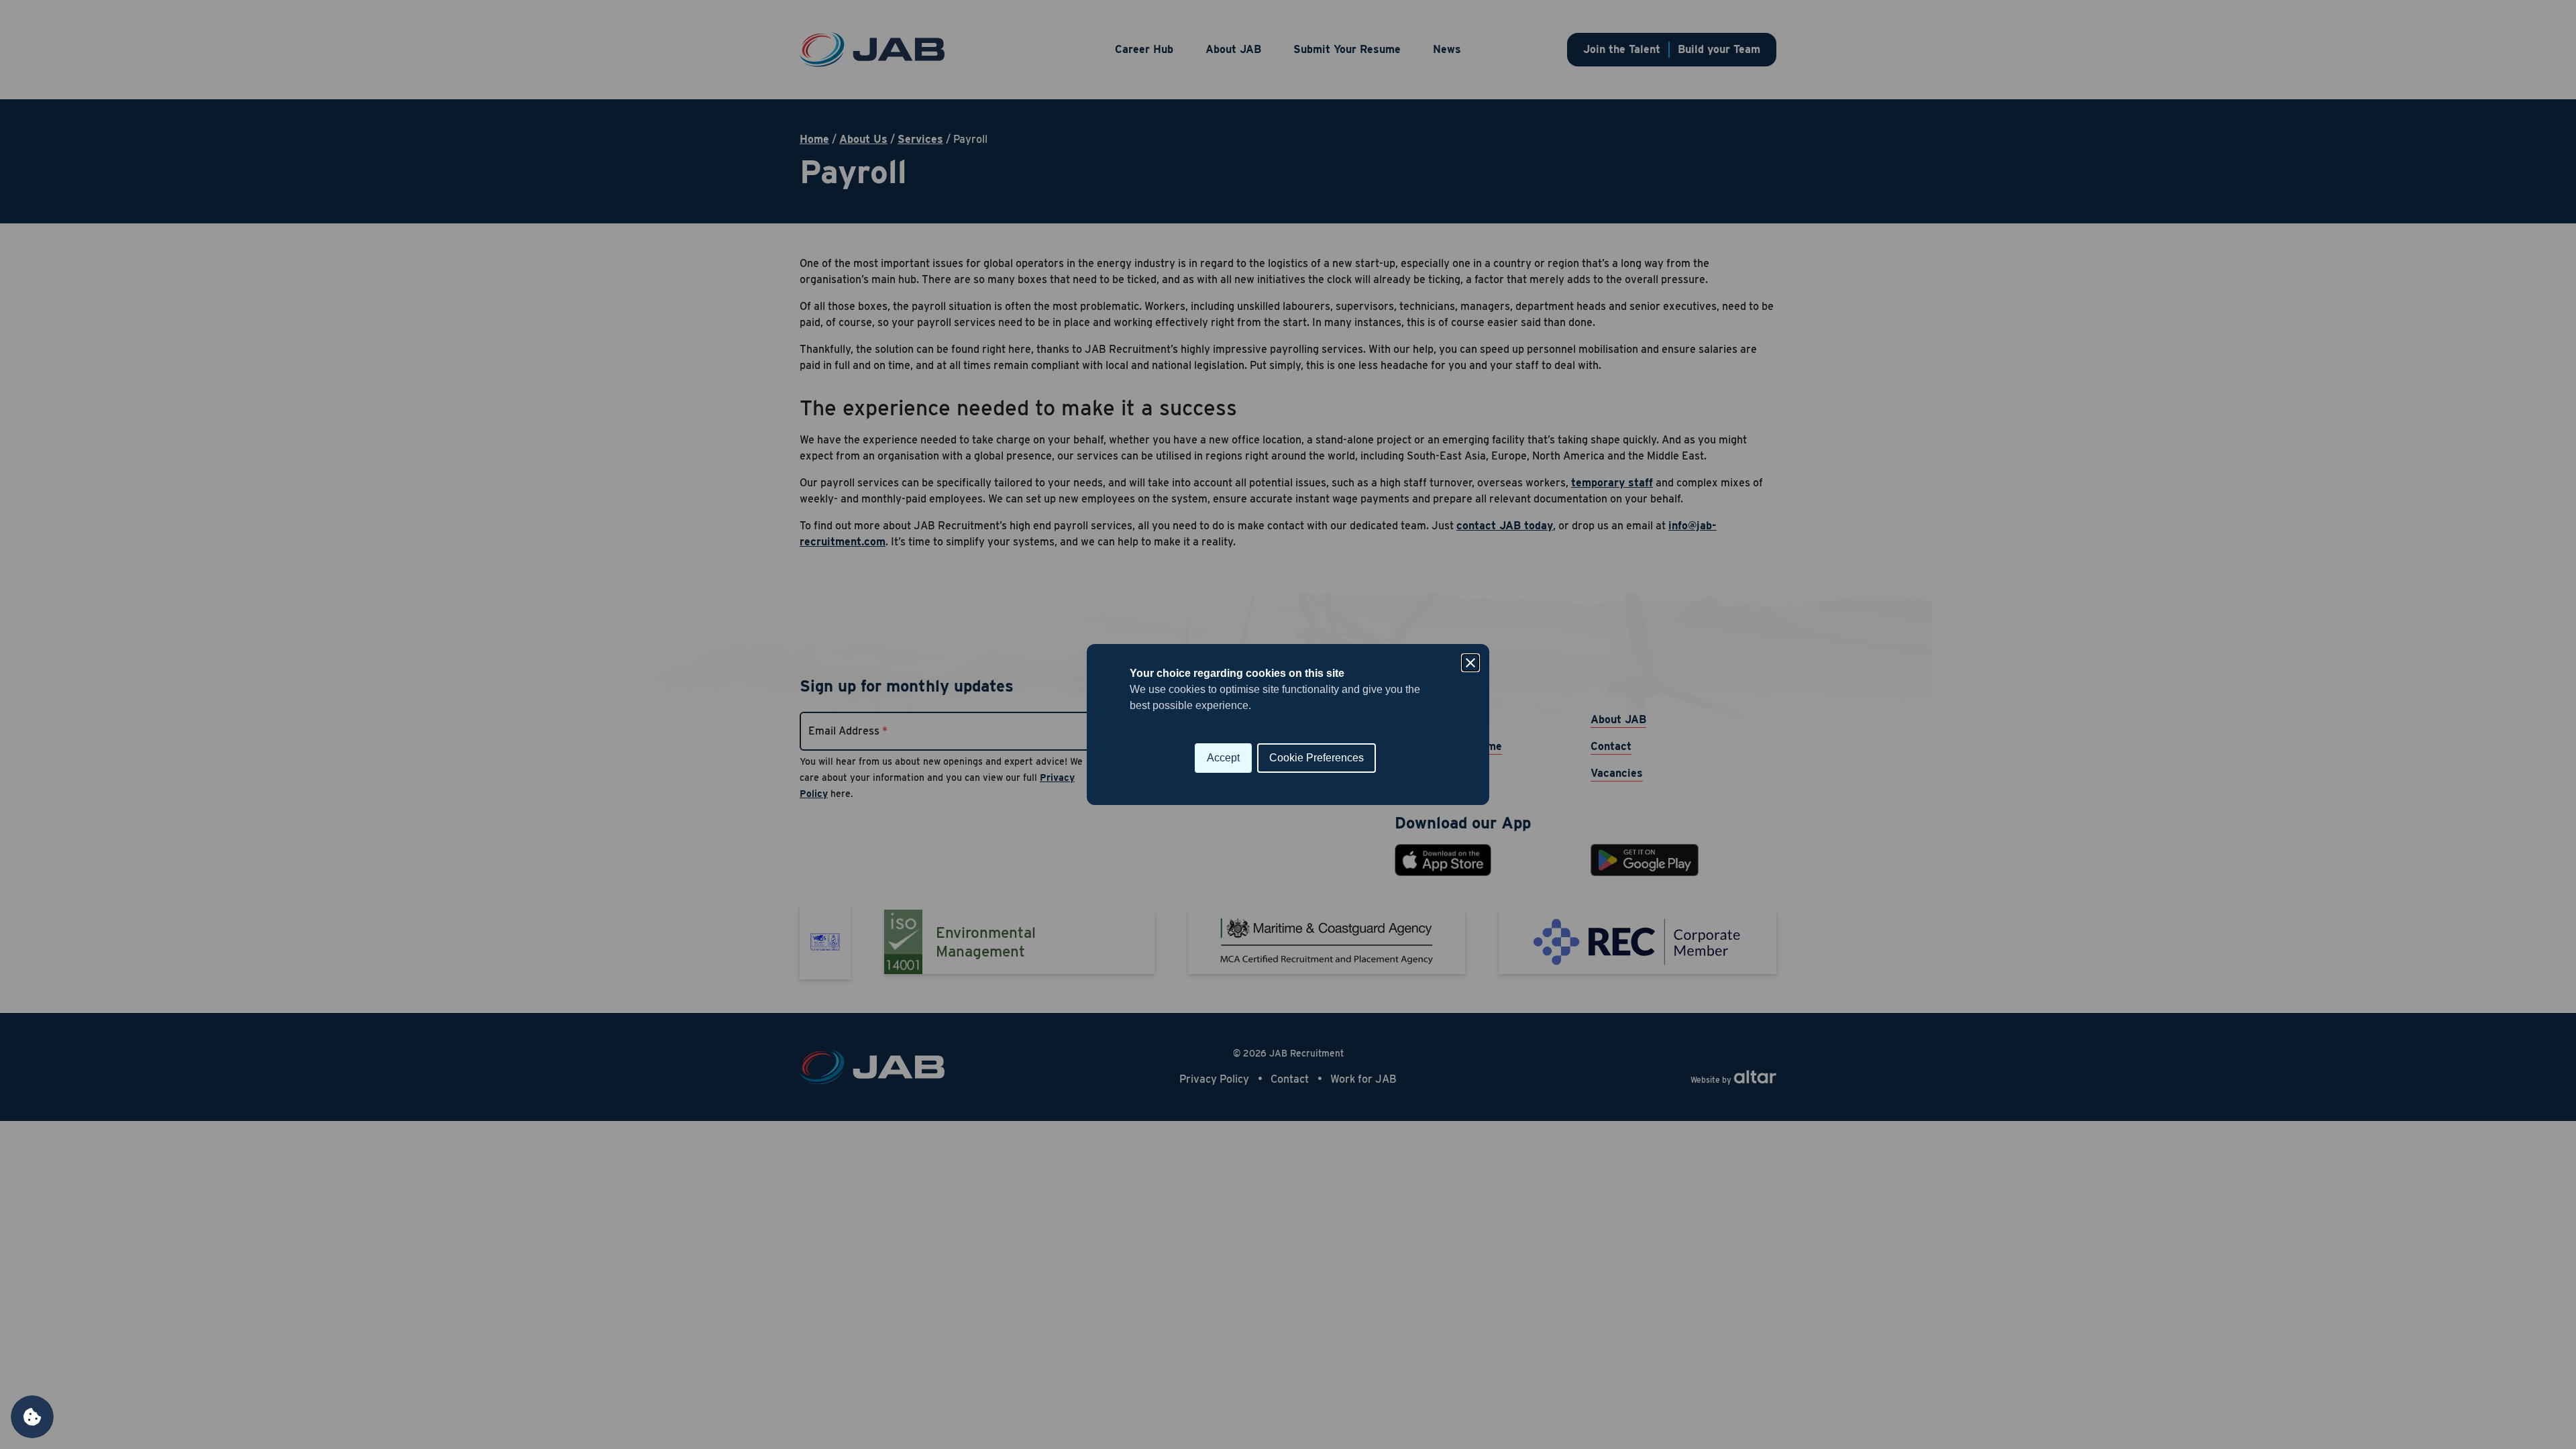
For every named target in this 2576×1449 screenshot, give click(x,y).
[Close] (1470, 663)
